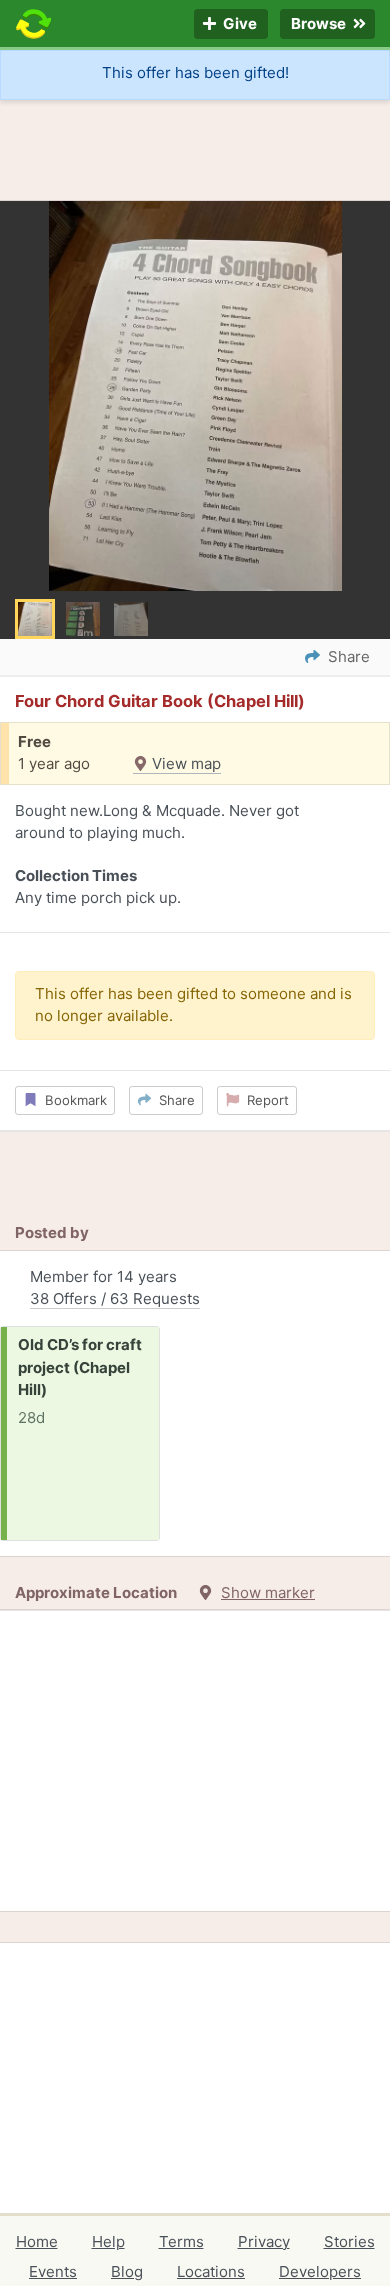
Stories (349, 2241)
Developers (320, 2271)
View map (184, 763)
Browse (320, 24)
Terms (181, 2241)
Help (108, 2241)
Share (173, 1100)
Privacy (264, 2241)
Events (53, 2271)
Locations (211, 2271)
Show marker (268, 1592)
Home (37, 2241)
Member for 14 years (115, 1288)
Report (264, 1100)
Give (238, 24)
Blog (127, 2271)
